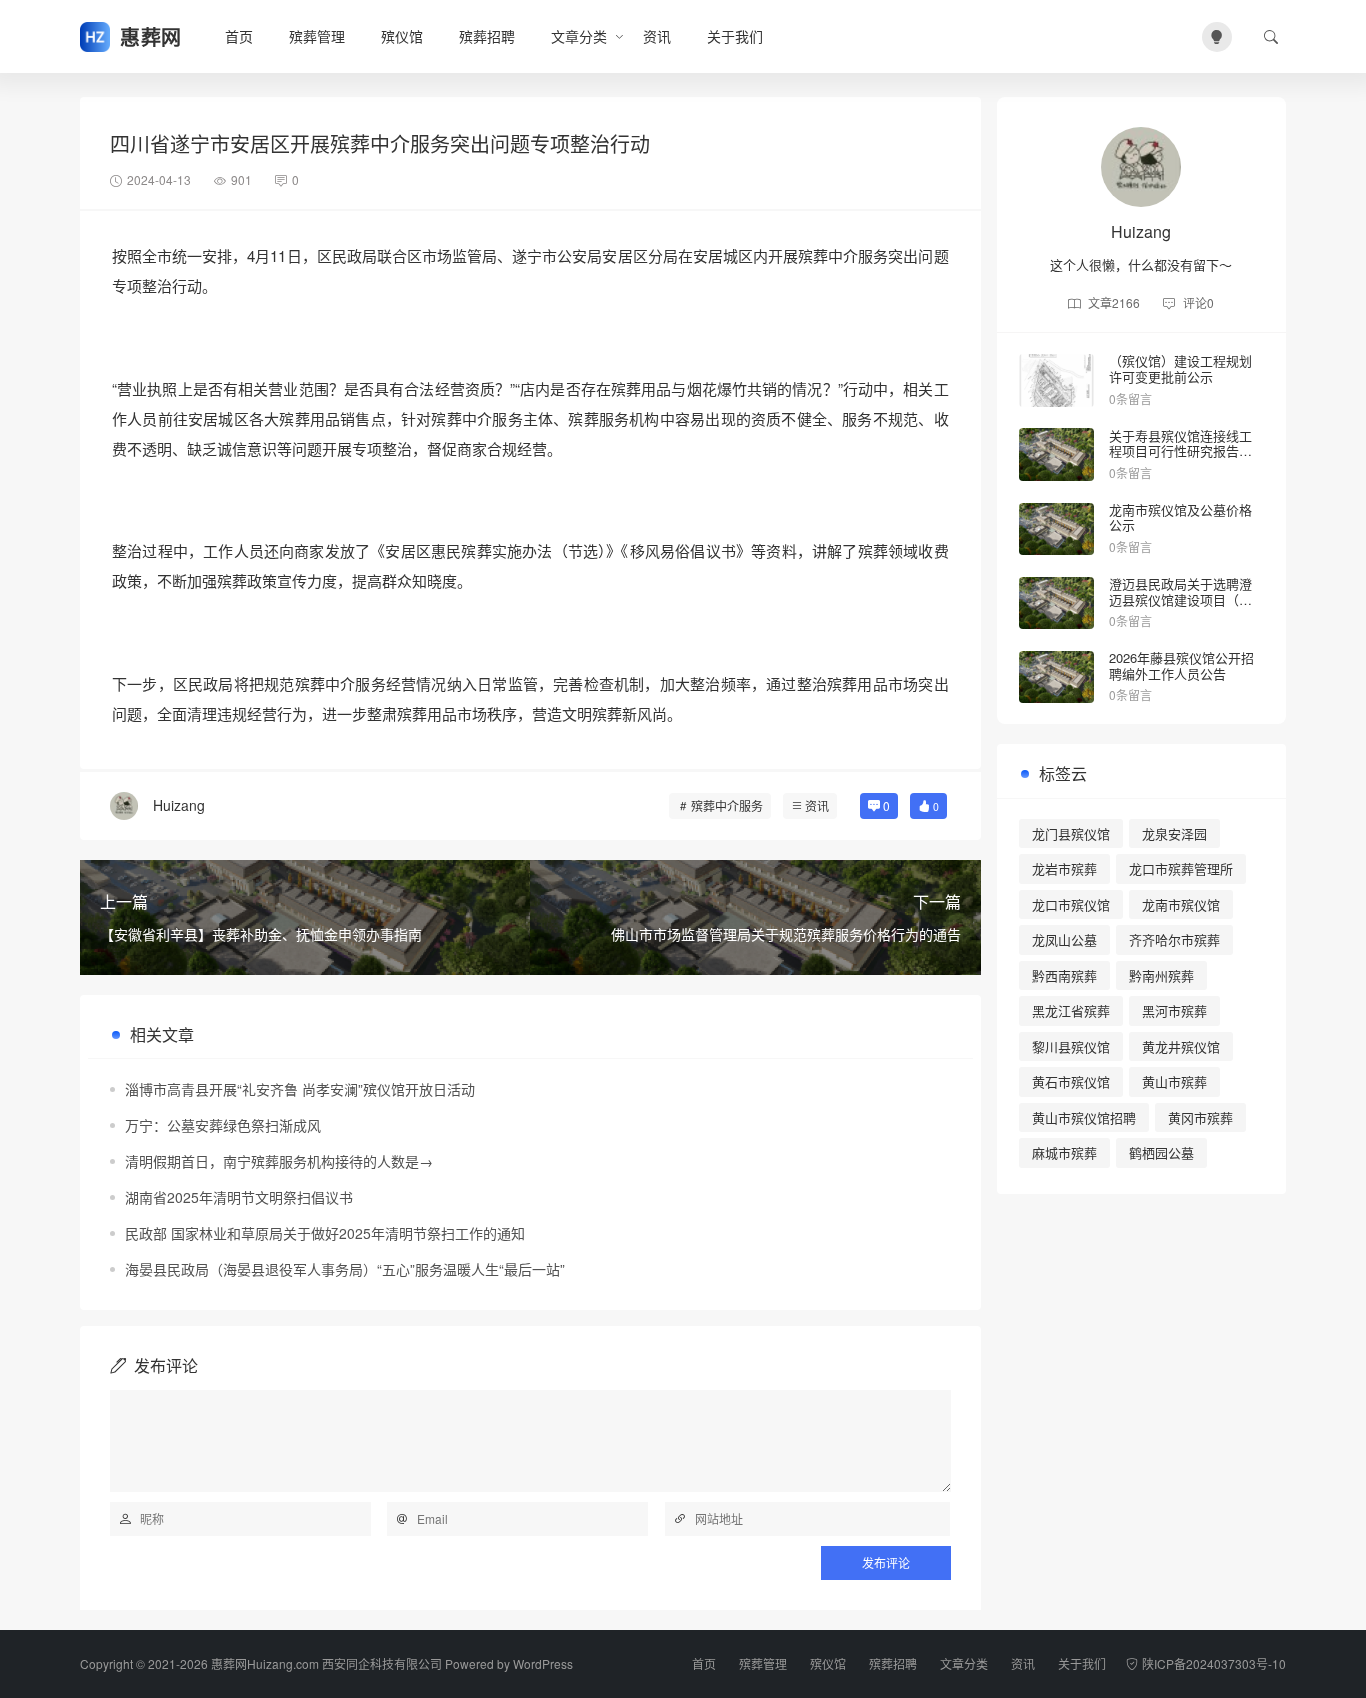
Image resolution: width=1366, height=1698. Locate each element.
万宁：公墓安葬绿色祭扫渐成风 (223, 1125)
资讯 (657, 36)
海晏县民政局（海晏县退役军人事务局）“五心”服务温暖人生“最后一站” (345, 1269)
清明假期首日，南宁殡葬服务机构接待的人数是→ (279, 1161)
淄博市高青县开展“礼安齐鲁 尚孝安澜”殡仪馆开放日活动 (300, 1089)
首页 (239, 36)
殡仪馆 (402, 36)
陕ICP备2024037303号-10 (1214, 1663)
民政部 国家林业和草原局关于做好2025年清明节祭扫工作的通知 (325, 1233)
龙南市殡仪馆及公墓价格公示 (1180, 517)
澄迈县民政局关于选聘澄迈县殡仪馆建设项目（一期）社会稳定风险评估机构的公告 (1180, 607)
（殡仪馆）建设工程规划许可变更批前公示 (1180, 368)
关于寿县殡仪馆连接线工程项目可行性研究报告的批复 (1180, 451)
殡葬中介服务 (727, 805)
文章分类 (579, 36)
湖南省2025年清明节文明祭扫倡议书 (239, 1197)
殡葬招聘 (487, 36)
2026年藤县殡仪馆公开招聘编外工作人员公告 (1181, 665)
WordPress (543, 1663)
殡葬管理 (317, 36)
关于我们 (735, 36)
